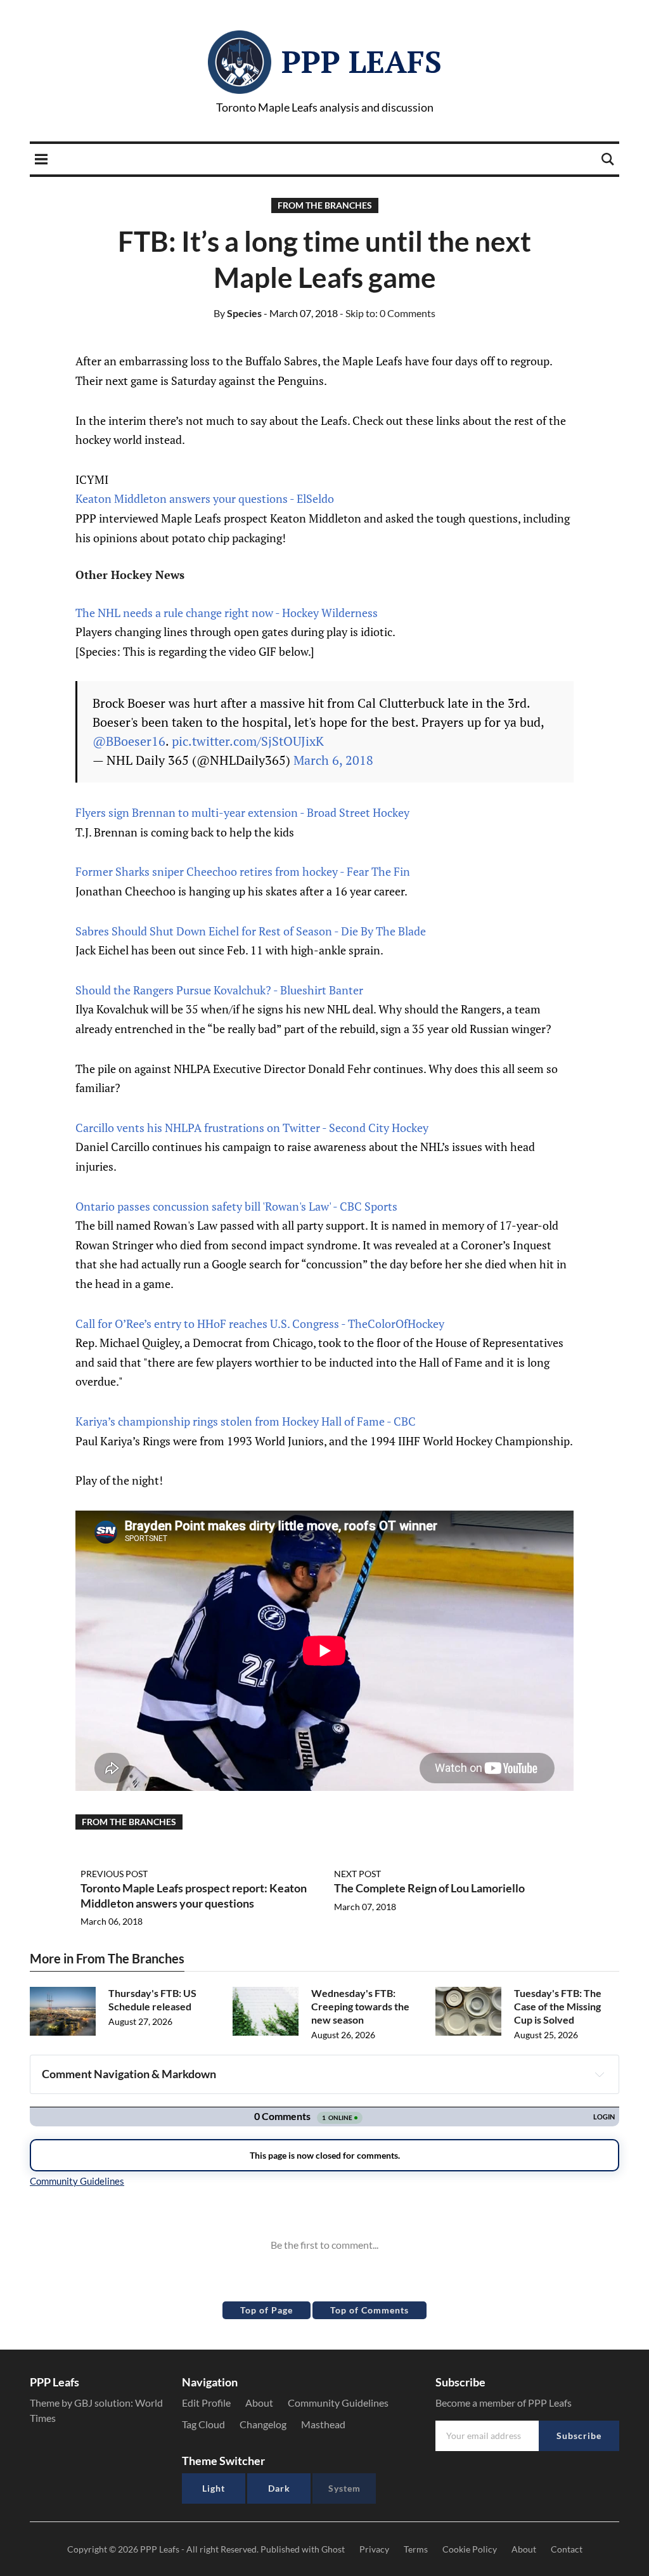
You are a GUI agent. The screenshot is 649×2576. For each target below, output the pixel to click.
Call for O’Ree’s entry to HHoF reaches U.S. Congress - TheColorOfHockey (260, 1324)
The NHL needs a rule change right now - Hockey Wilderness (227, 613)
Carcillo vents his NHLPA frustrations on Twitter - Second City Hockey (252, 1128)
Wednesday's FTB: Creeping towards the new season (360, 2006)
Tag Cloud (203, 2424)
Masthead (323, 2424)
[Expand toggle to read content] (600, 2074)
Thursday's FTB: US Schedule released (152, 2000)
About (259, 2403)
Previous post (114, 1874)
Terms (416, 2549)
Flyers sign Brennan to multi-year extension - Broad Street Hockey (242, 812)
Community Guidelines (338, 2403)
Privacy (374, 2549)
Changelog (263, 2424)
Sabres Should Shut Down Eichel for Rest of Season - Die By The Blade (251, 931)
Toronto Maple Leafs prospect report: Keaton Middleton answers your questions (194, 1895)
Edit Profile (206, 2403)
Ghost (333, 2549)
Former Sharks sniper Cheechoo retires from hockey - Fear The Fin (243, 871)
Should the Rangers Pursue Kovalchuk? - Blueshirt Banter (219, 990)
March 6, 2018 (333, 760)
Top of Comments (369, 2310)
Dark (279, 2488)
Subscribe (579, 2436)
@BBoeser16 (129, 741)
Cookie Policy (470, 2549)
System (344, 2488)
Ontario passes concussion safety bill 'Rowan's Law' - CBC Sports (236, 1206)
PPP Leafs (362, 62)
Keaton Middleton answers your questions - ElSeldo (205, 498)
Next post (357, 1874)
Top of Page (267, 2310)
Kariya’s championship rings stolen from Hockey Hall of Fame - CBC (246, 1421)
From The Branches (325, 205)
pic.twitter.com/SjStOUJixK (248, 741)
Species (238, 313)
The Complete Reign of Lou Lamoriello (429, 1888)
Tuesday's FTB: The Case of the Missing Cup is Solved (558, 2006)
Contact (567, 2549)
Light (214, 2488)
